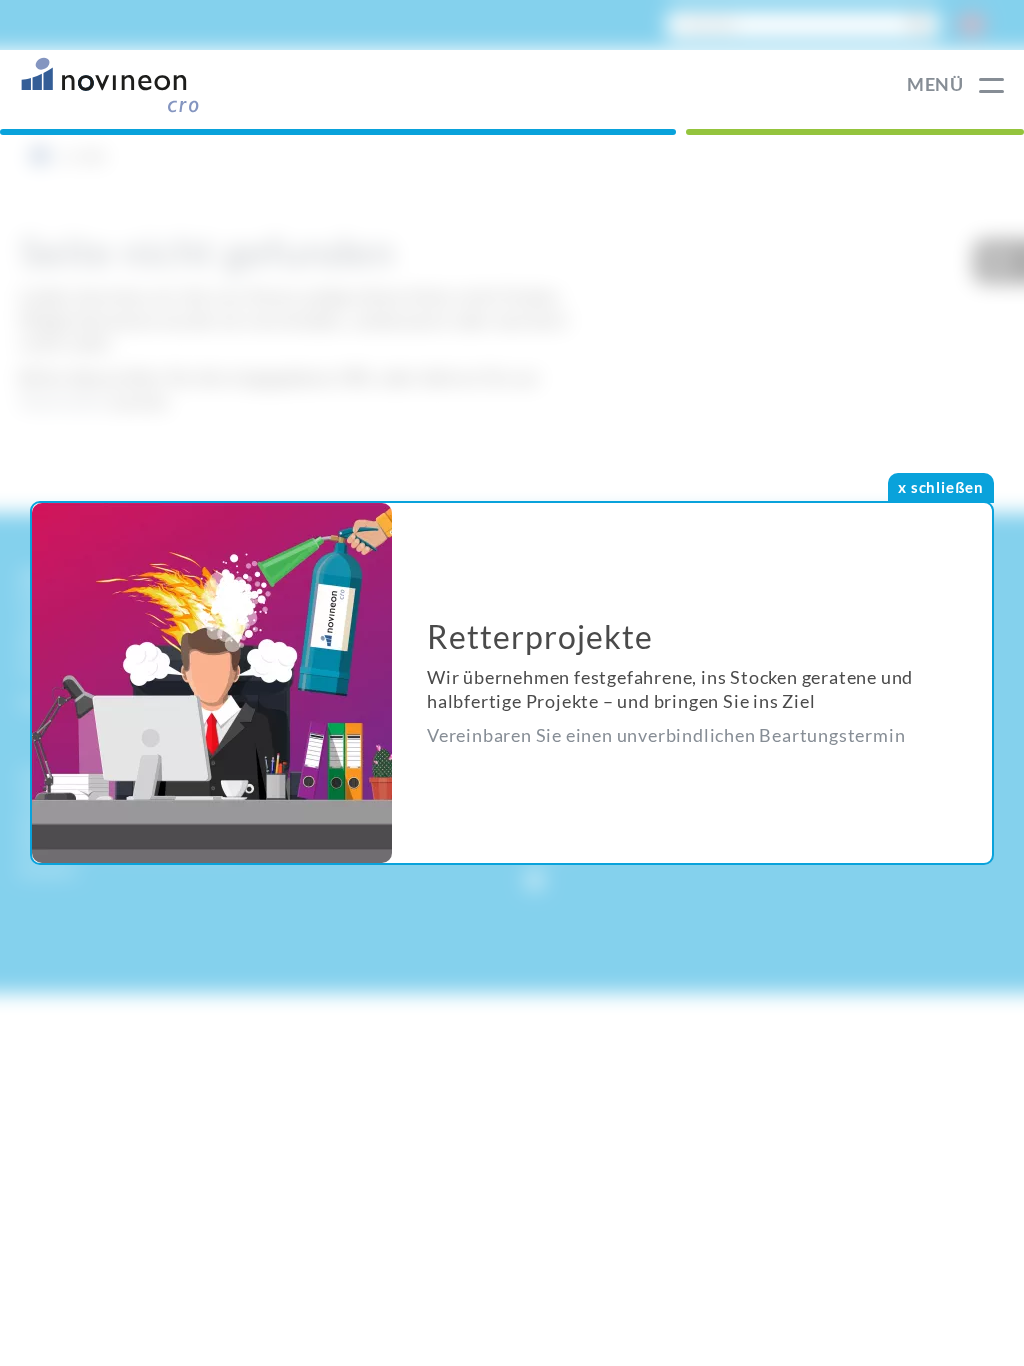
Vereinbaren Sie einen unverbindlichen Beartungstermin (666, 735)
